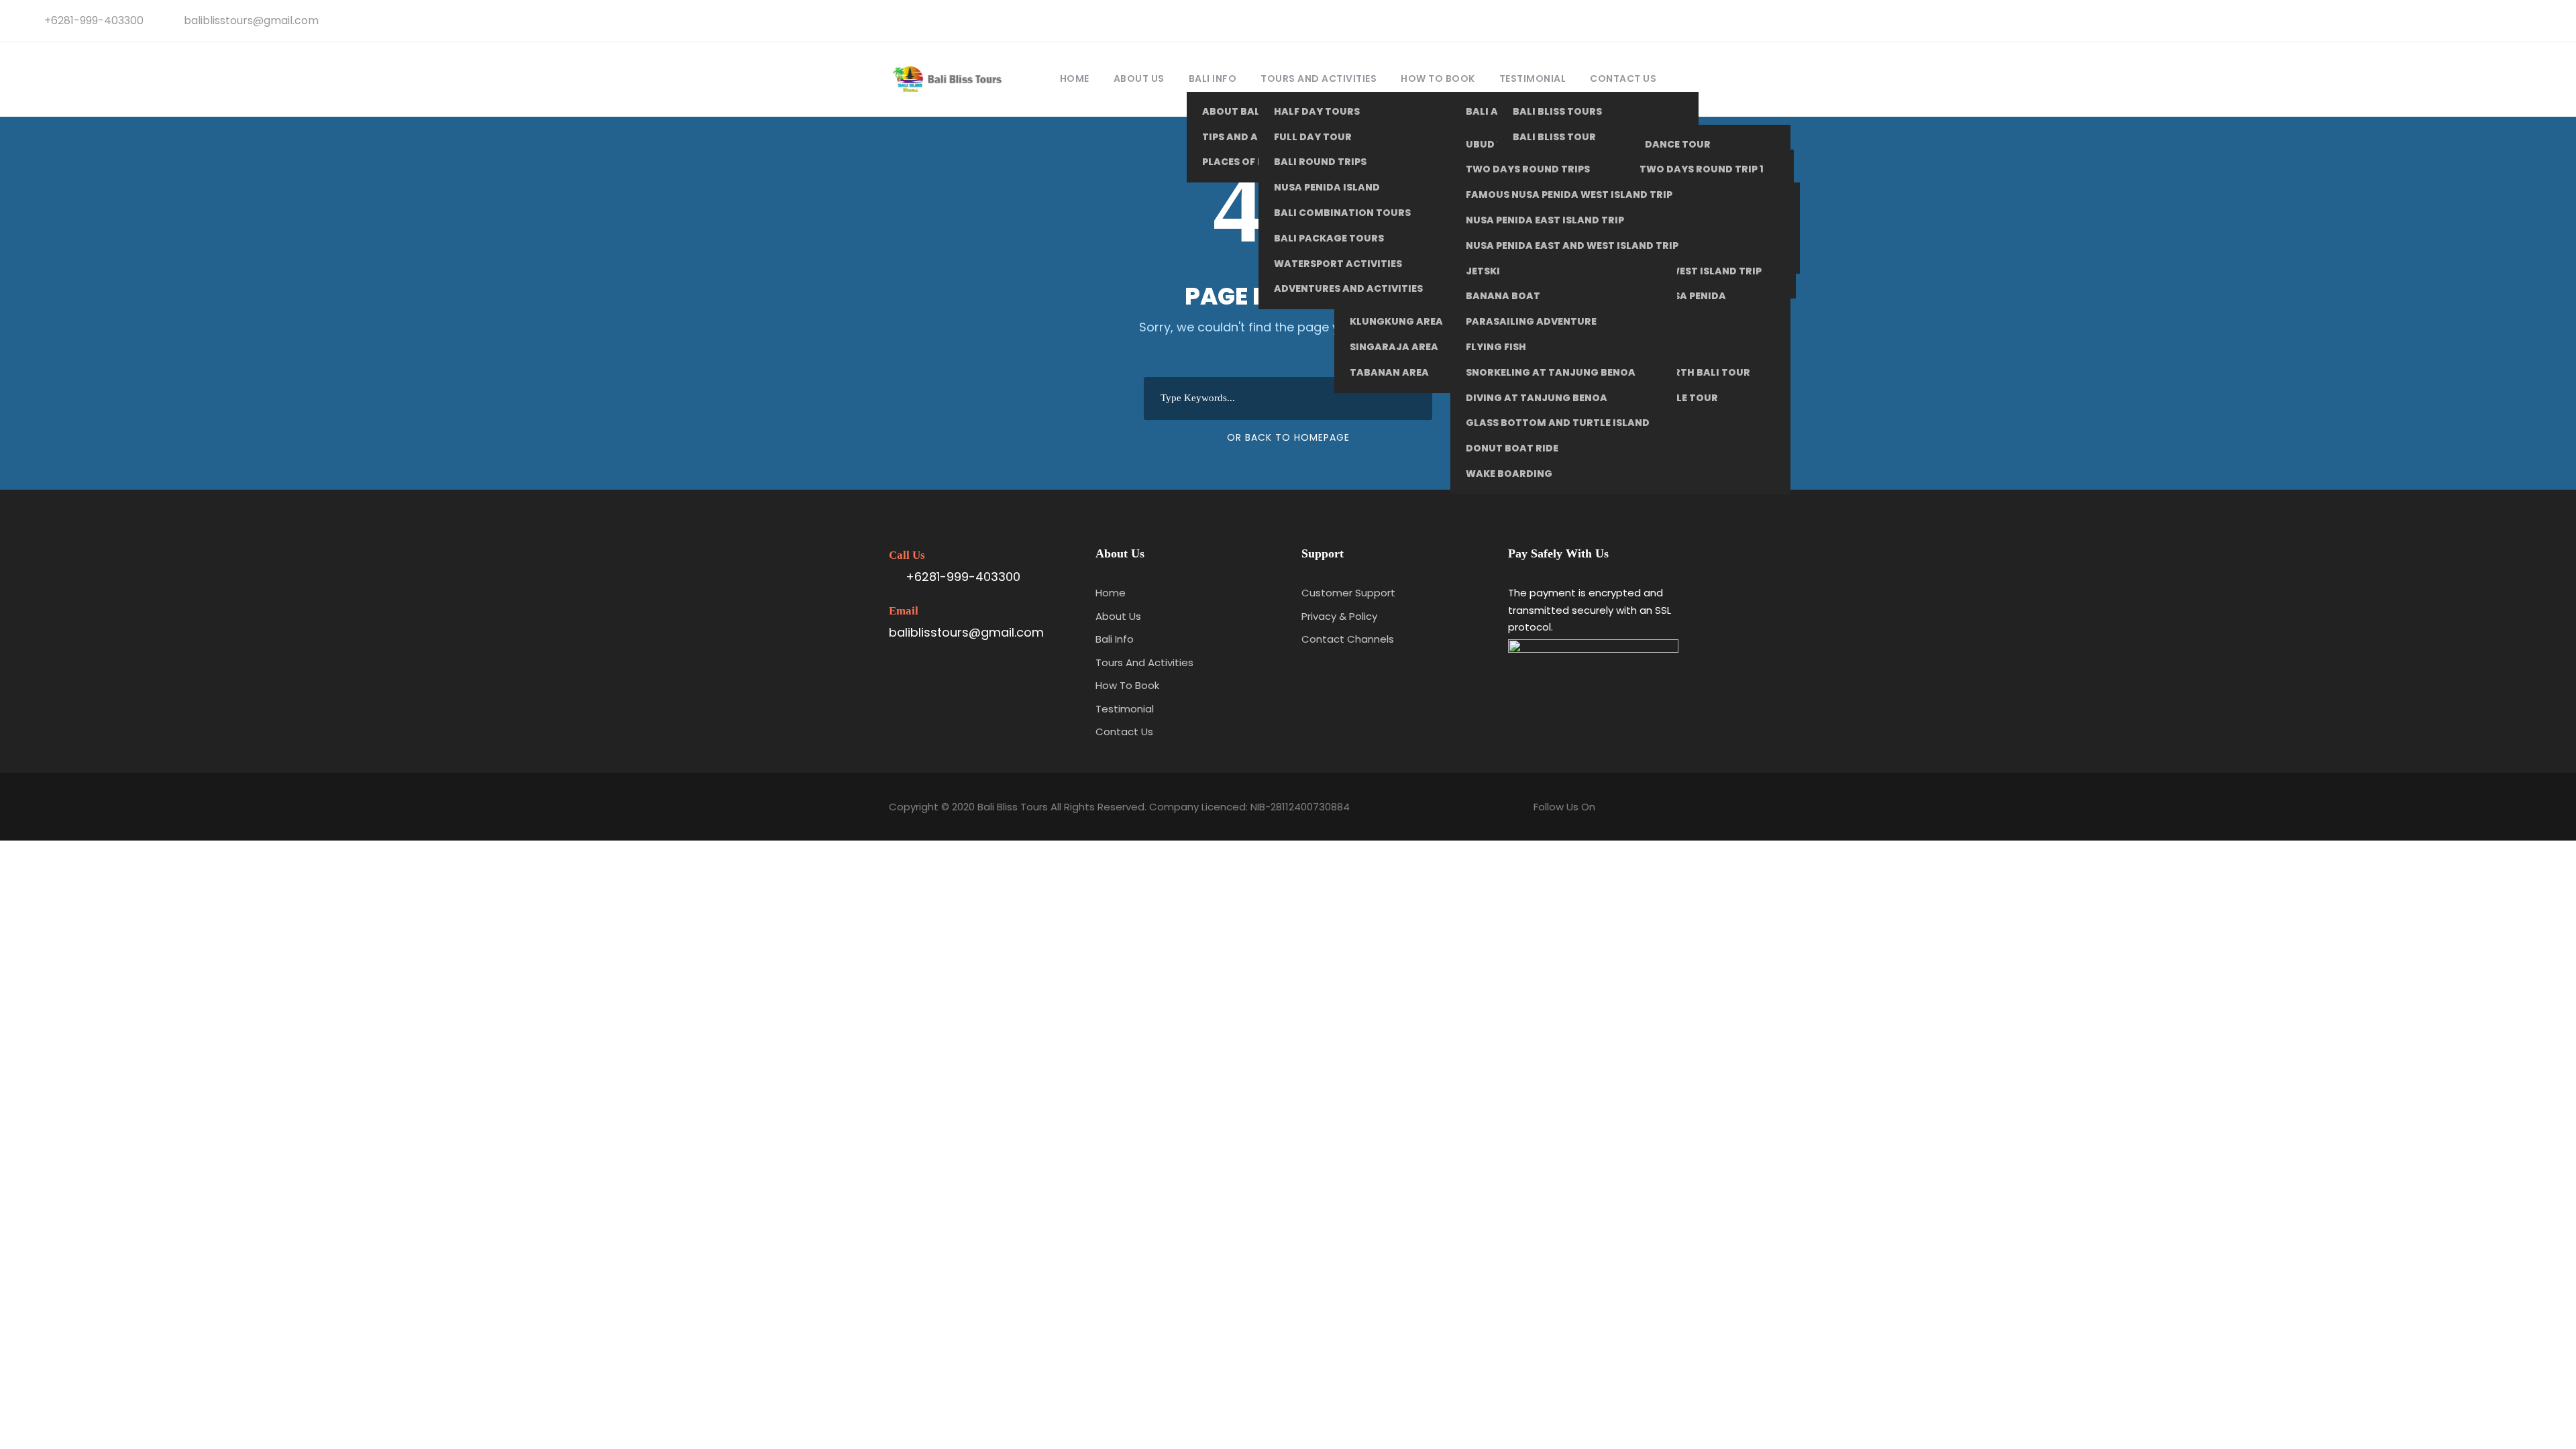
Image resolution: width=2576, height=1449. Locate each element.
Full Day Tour (1313, 137)
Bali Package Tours (1329, 238)
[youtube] (2523, 20)
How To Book (1438, 78)
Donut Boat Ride (1512, 448)
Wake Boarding (1509, 474)
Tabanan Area (1389, 372)
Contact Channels (1348, 639)
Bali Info (1213, 78)
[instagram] (2545, 20)
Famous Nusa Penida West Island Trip (1569, 195)
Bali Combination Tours (1342, 213)
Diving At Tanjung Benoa (1537, 398)
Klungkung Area (1396, 321)
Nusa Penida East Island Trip (1545, 220)
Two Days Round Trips (1528, 169)
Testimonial (1533, 78)
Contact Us (1623, 78)
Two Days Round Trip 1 (1702, 169)
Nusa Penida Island (1327, 187)
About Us (1139, 78)
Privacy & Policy (1339, 616)
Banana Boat (1503, 296)
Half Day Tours (1317, 111)
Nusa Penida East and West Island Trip (1572, 246)
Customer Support (1348, 593)
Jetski (1483, 271)
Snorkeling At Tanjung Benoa (1551, 372)
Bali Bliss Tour (1554, 137)
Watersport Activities (1338, 264)
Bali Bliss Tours (1557, 111)
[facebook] (2479, 20)
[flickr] (2501, 20)
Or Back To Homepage (1288, 437)
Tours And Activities (1319, 78)
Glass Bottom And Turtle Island (1558, 423)
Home (1075, 78)
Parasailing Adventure (1531, 321)
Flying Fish (1496, 347)
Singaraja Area (1394, 347)
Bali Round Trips (1320, 162)
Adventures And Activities (1348, 288)
